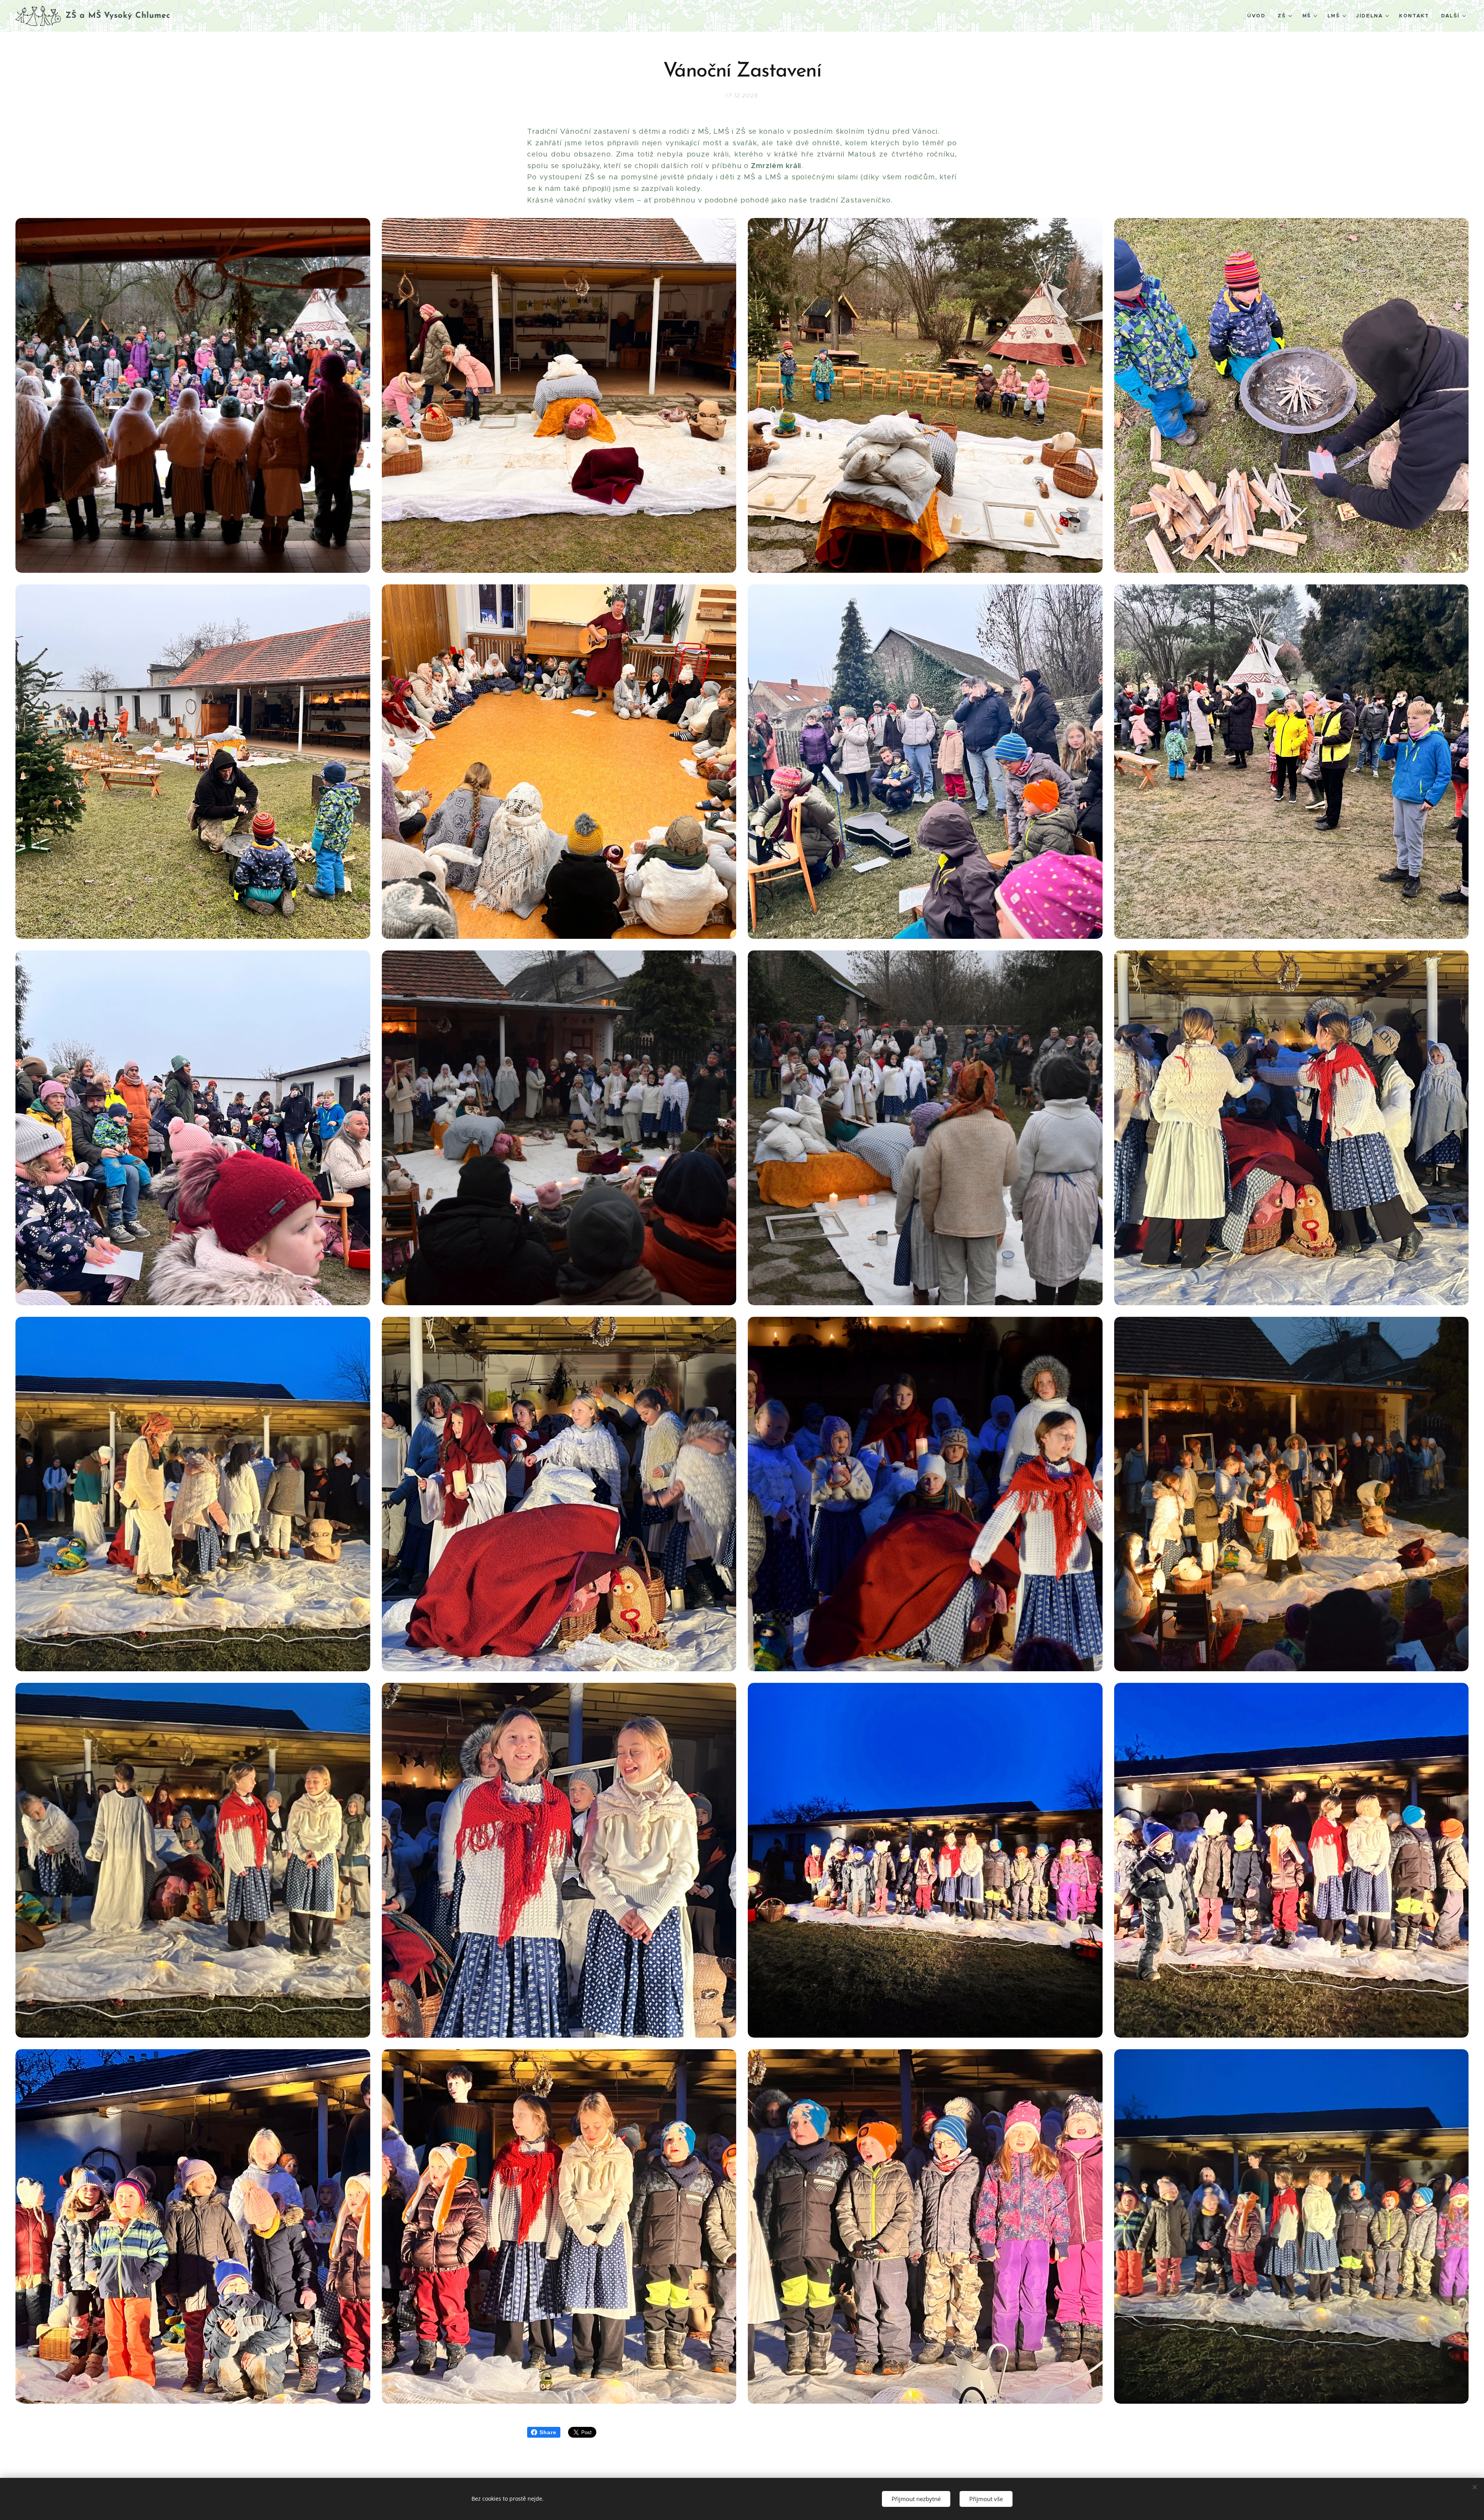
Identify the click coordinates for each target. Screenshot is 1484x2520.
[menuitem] (1258, 16)
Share (548, 2432)
